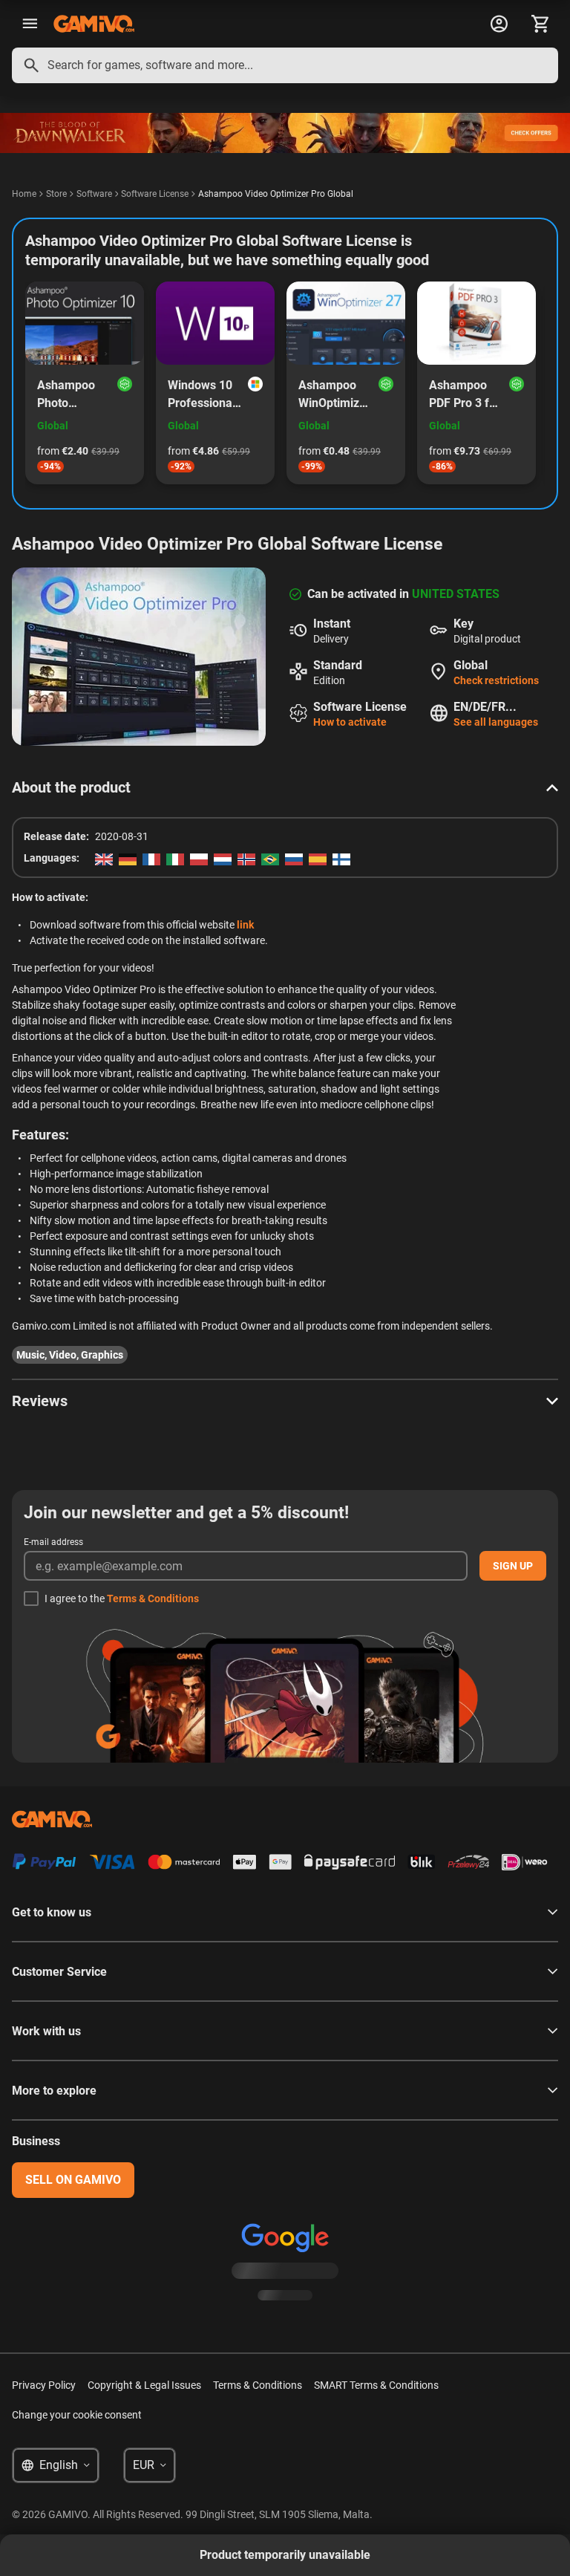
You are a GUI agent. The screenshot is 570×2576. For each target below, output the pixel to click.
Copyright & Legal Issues (144, 2385)
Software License (155, 194)
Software (94, 194)
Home (24, 194)
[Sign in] (499, 24)
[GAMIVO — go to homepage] (94, 24)
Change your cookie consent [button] (77, 2415)
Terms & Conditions (153, 1598)
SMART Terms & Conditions (376, 2385)
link (245, 925)
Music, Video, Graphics (70, 1355)
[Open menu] (30, 24)
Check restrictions (496, 680)
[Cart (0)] (540, 24)
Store (56, 194)
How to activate (350, 722)
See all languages (496, 722)
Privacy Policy (44, 2385)
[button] (285, 787)
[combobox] (285, 65)
